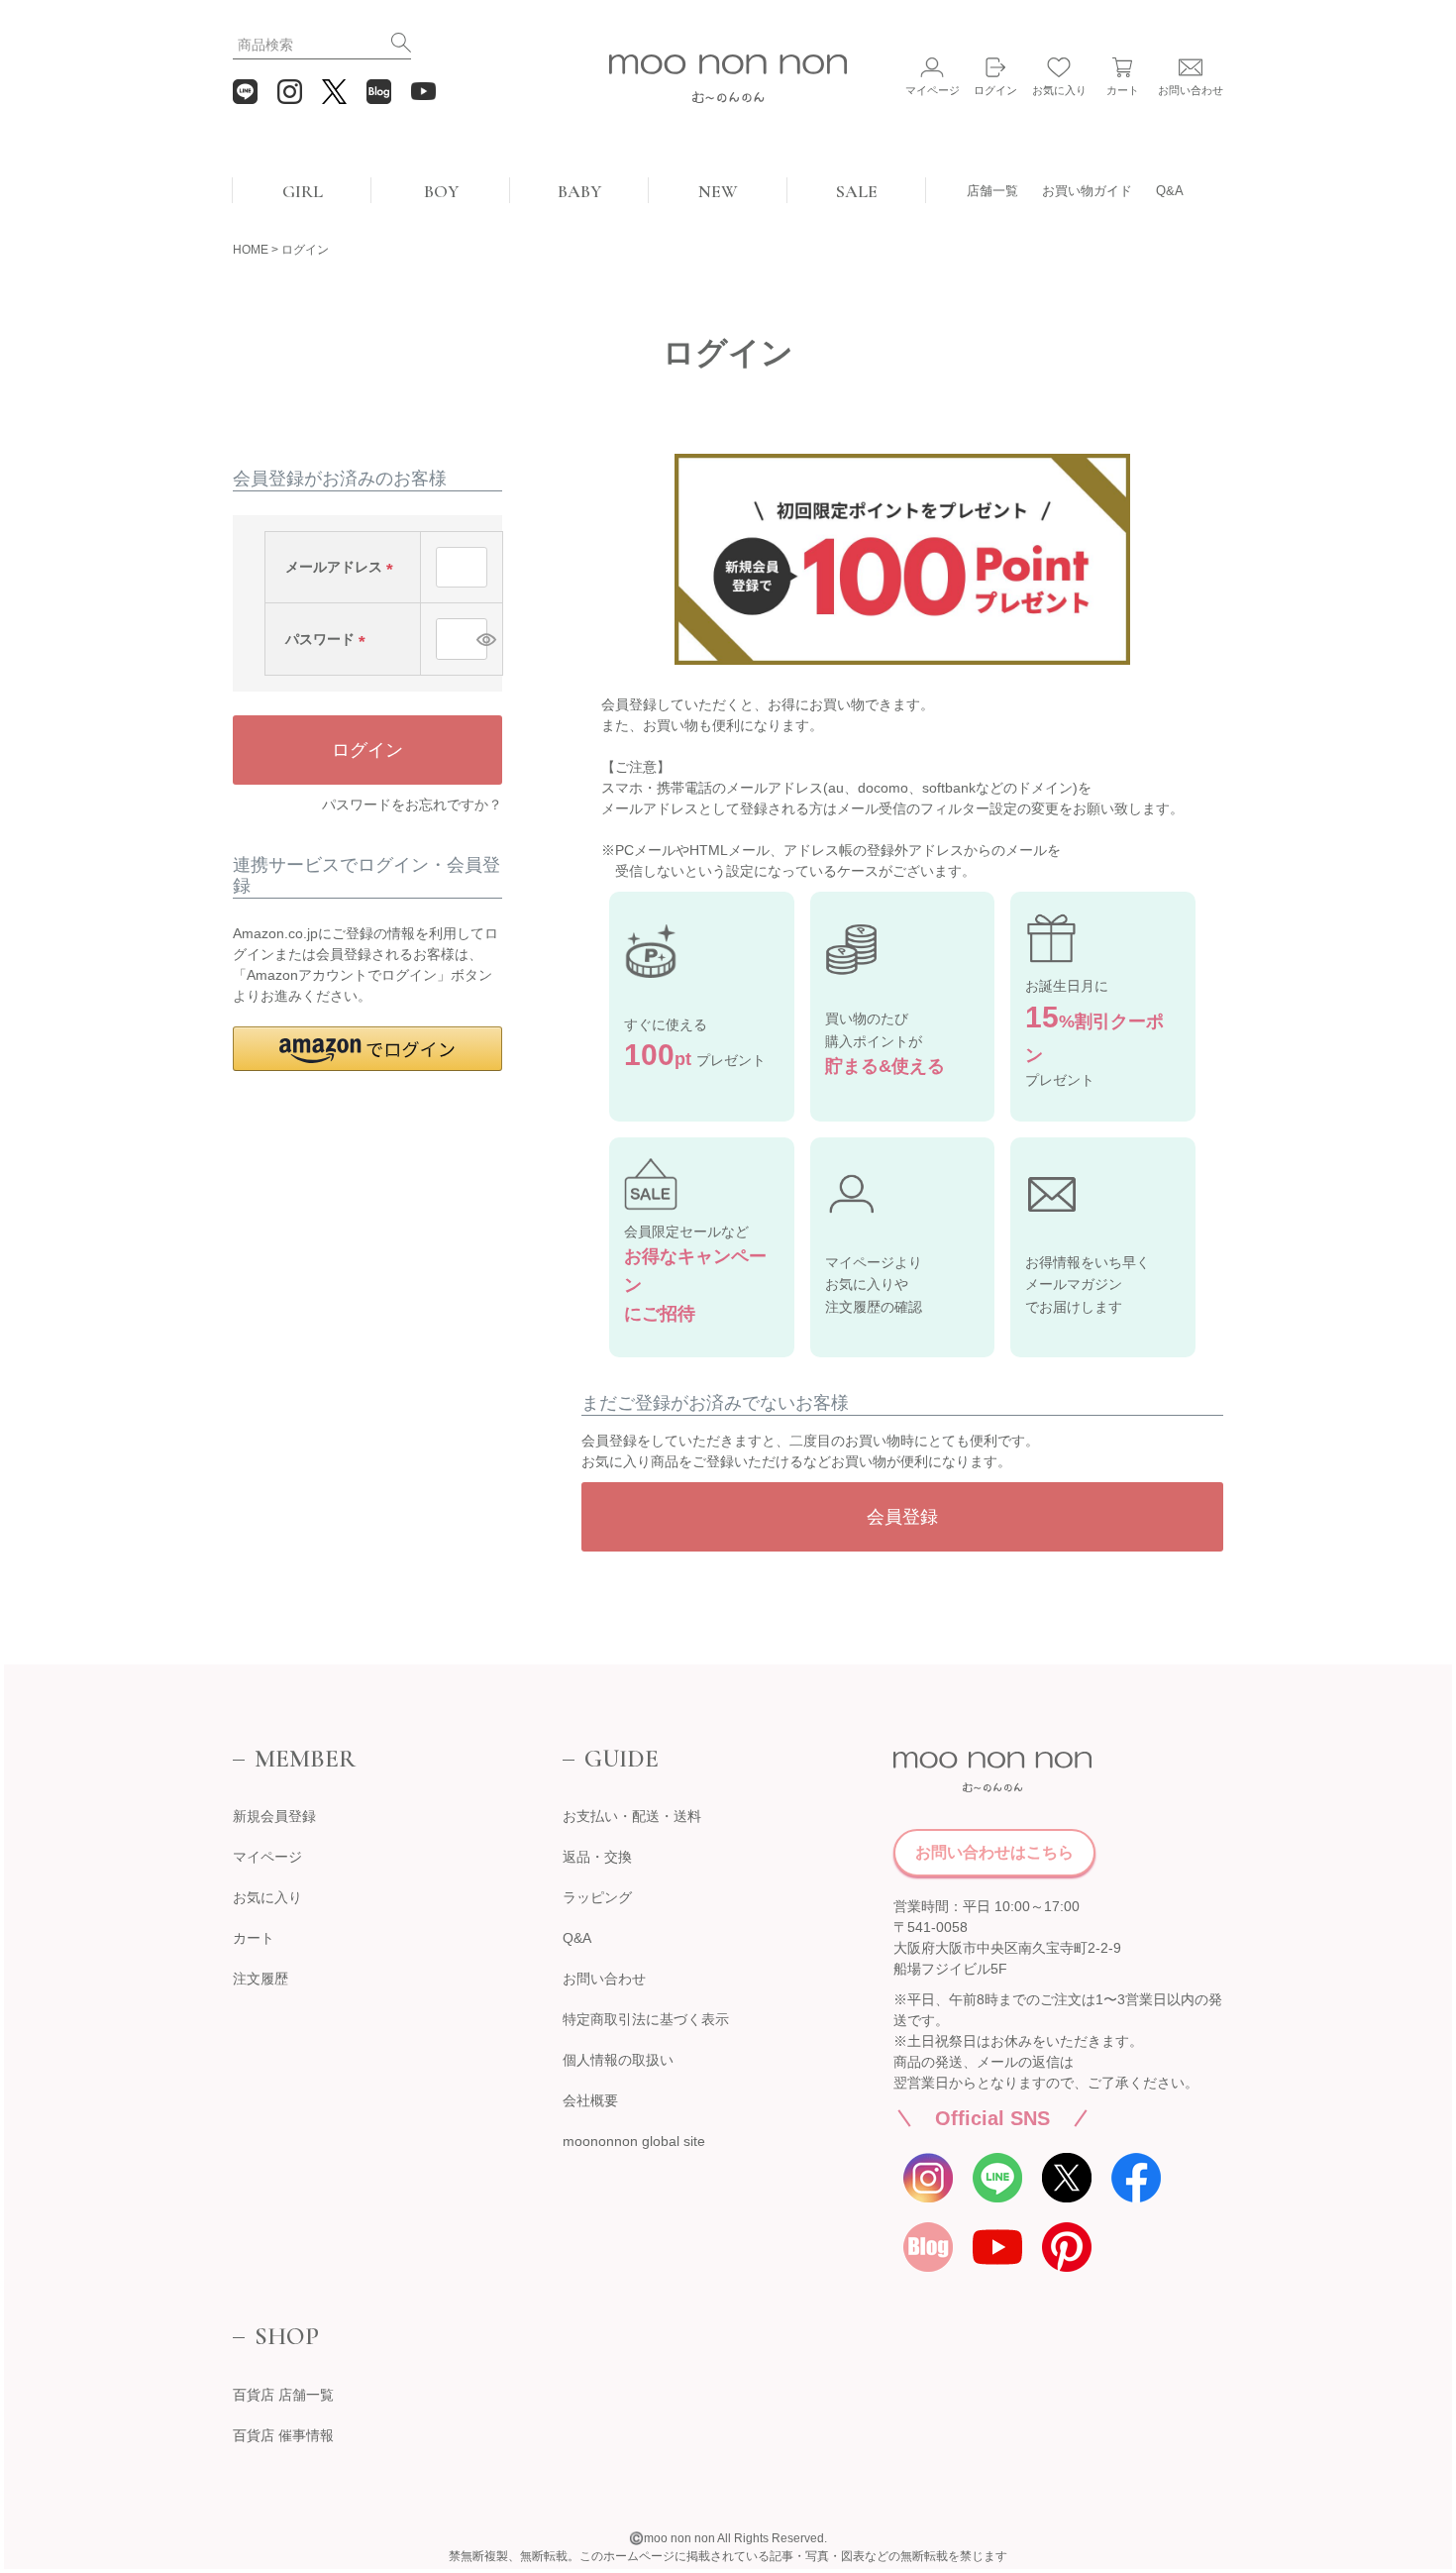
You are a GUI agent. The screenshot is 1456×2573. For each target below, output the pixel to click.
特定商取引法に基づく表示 (646, 2019)
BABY (579, 191)
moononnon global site (634, 2141)
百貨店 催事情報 (283, 2435)
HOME (251, 250)
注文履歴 (260, 1979)
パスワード (329, 639)
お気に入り (267, 1897)
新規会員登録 (274, 1816)
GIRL (303, 191)
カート (254, 1938)
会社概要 (590, 2100)
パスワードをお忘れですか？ (412, 804)
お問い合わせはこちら (994, 1852)
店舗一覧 (992, 191)
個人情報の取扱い (618, 2060)
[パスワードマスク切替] (479, 639)
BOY (441, 191)
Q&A (1170, 191)
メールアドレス (343, 567)
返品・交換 (597, 1857)
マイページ (267, 1857)
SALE (857, 191)
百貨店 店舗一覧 (283, 2395)
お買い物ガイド (1087, 191)
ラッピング (597, 1897)
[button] (367, 1049)
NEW (718, 191)
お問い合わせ (604, 1979)
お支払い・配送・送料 (632, 1816)
